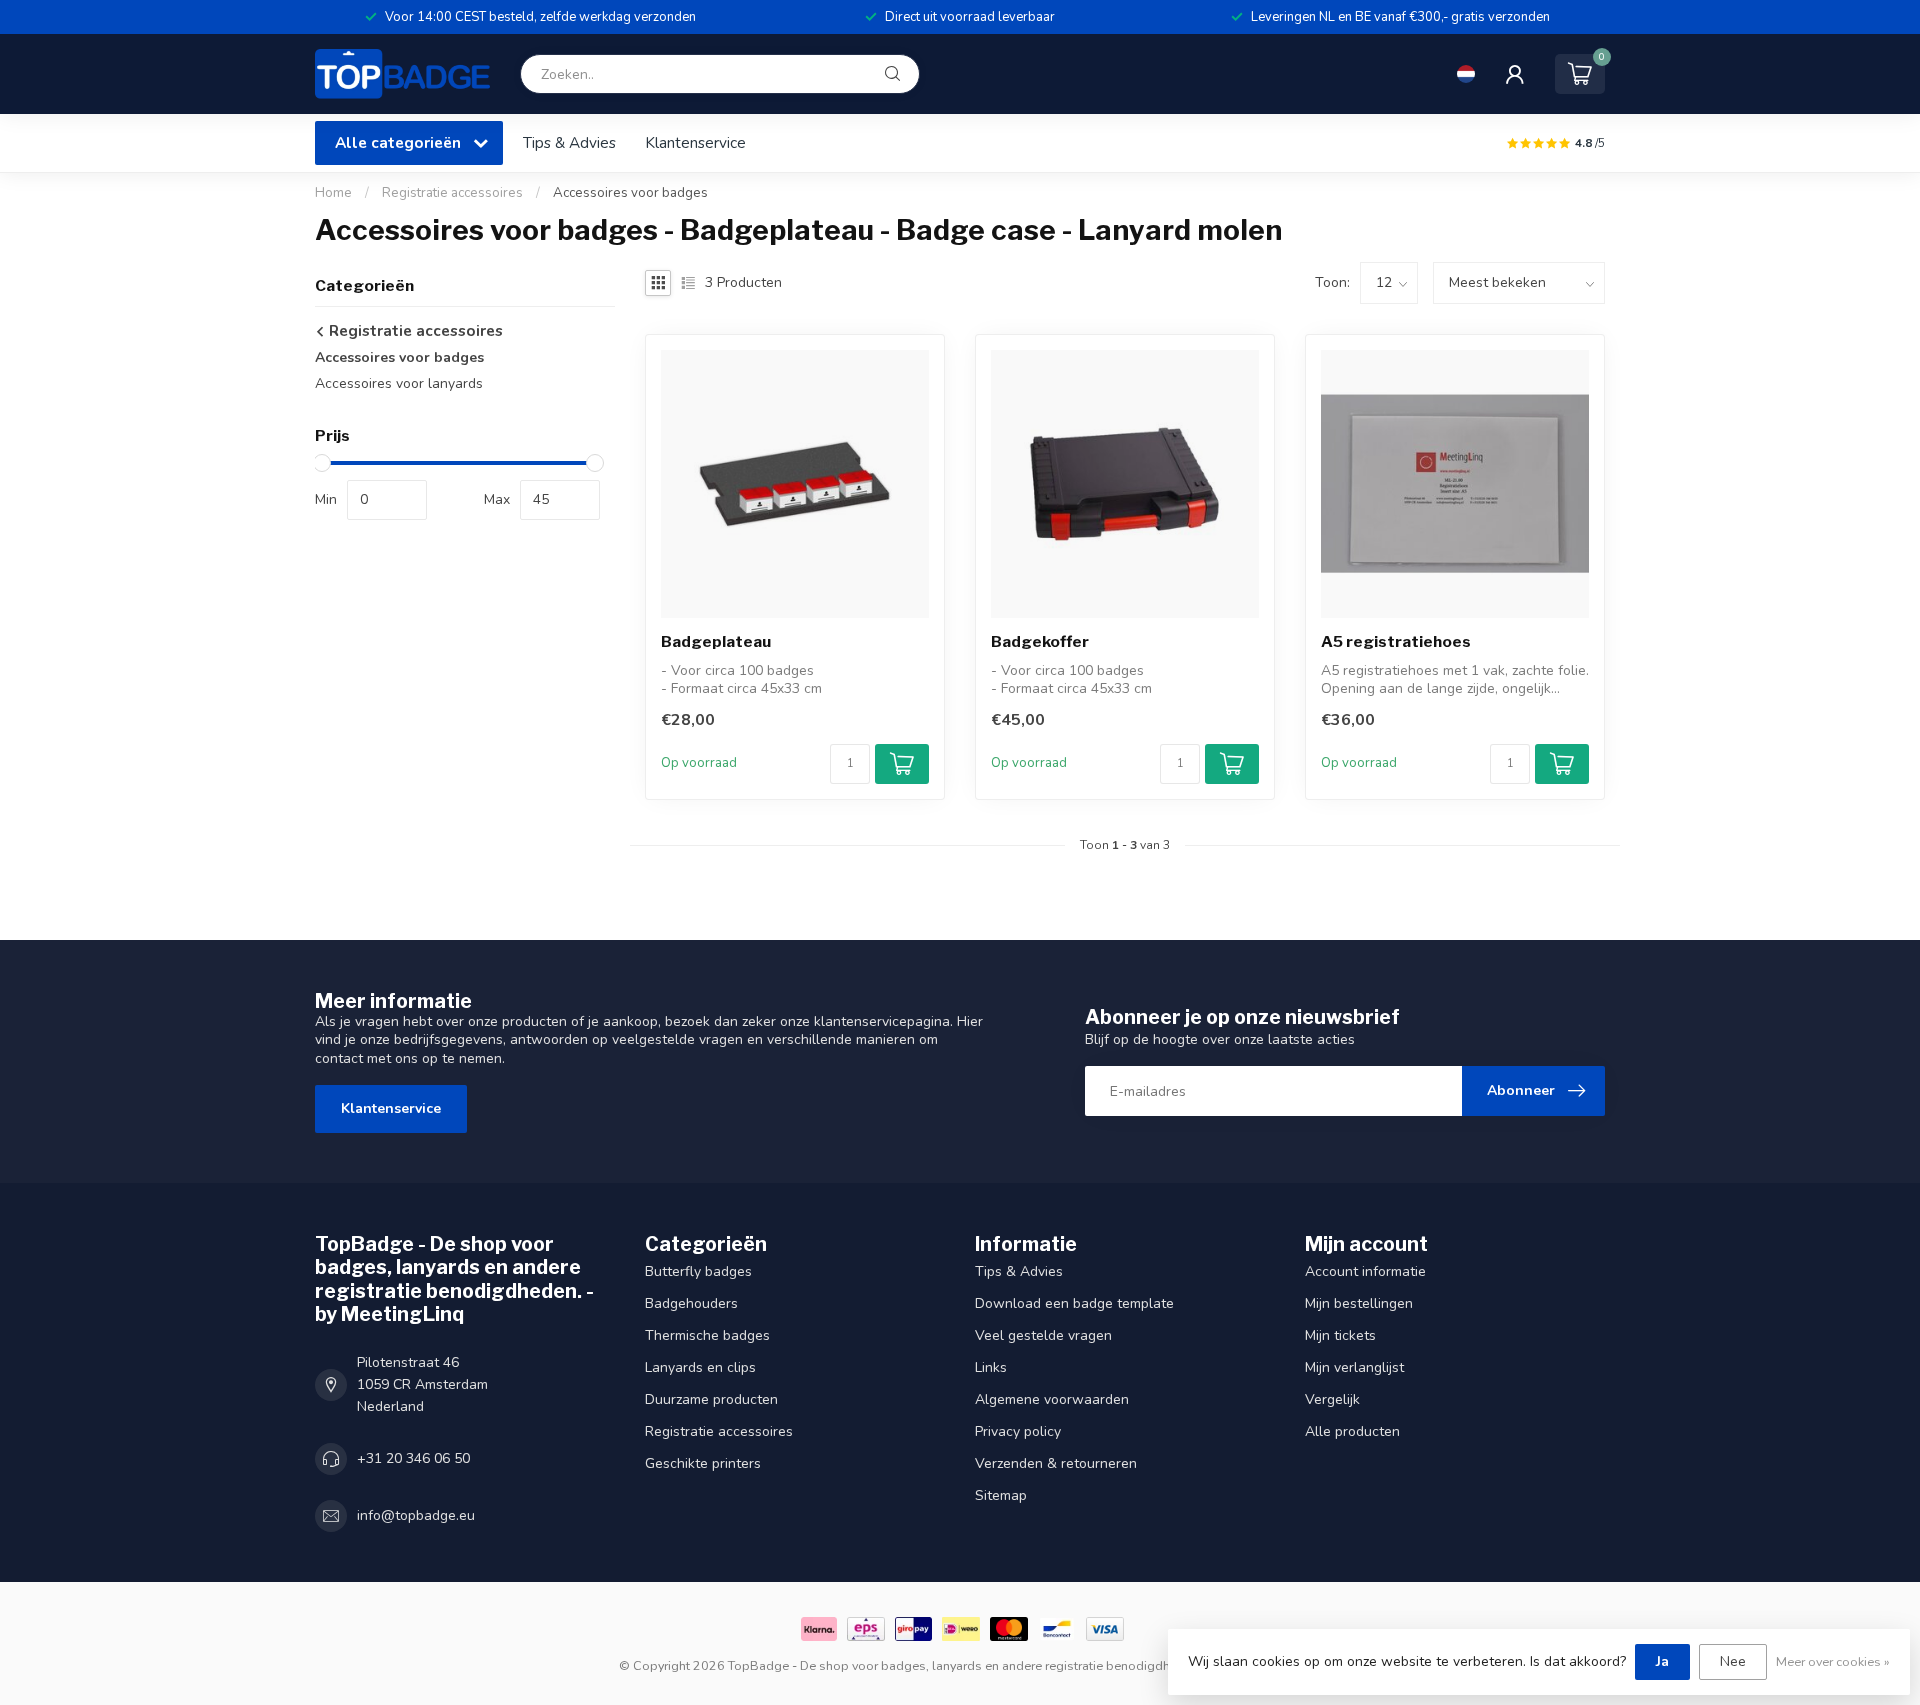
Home (333, 193)
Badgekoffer (1040, 642)
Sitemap (1001, 1495)
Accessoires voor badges (630, 193)
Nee (1733, 1661)
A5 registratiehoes (1396, 642)
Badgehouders (691, 1303)
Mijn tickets (1340, 1335)
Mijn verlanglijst (1354, 1367)
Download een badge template (1074, 1303)
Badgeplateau (716, 642)
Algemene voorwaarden (1052, 1399)
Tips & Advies (569, 142)
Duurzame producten (711, 1399)
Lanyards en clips (700, 1367)
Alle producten (1352, 1431)
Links (991, 1367)
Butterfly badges (698, 1271)
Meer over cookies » (1833, 1661)
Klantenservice (695, 142)
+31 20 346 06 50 (413, 1458)
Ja (1662, 1661)
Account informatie (1365, 1271)
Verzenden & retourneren (1056, 1463)
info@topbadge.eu (416, 1515)
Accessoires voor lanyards (399, 383)
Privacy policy (1018, 1431)
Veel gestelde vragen (1043, 1335)
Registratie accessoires (452, 193)
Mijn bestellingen (1359, 1303)
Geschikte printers (703, 1463)
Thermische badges (707, 1335)
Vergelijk (1332, 1399)
